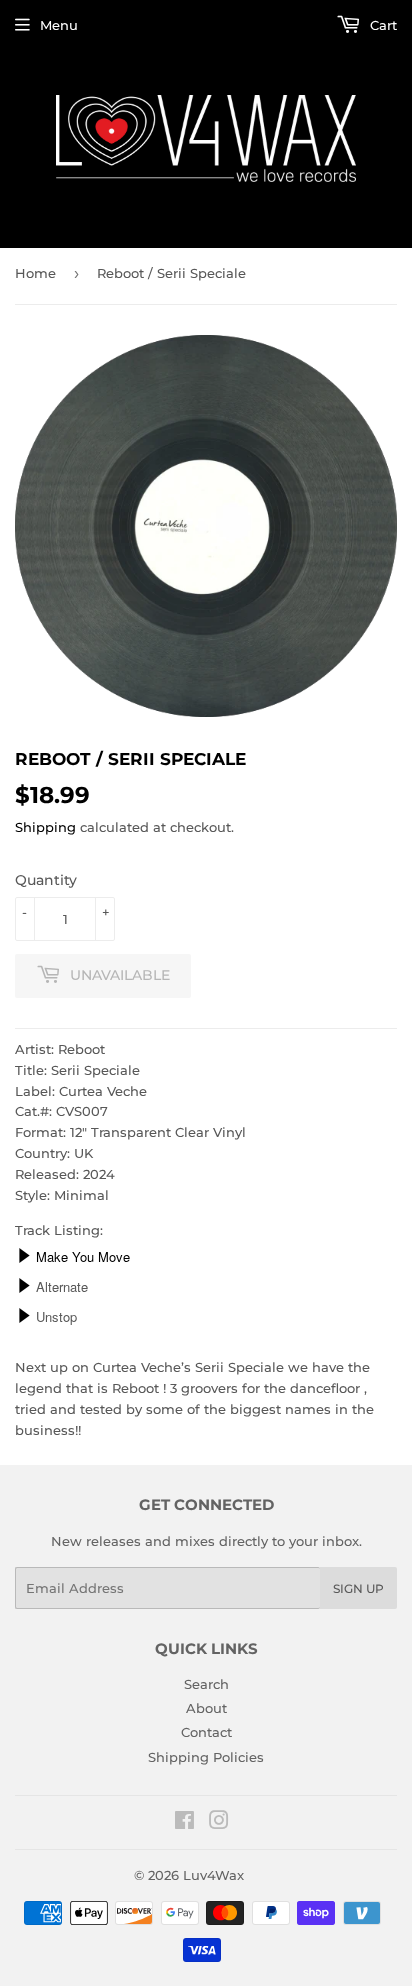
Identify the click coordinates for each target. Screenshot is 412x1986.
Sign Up (358, 1588)
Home (35, 273)
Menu (59, 25)
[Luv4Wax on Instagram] (219, 1823)
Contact (206, 1732)
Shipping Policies (206, 1757)
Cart (381, 25)
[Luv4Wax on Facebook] (184, 1823)
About (206, 1708)
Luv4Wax (213, 1875)
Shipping (45, 827)
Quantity (46, 880)
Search (206, 1684)
